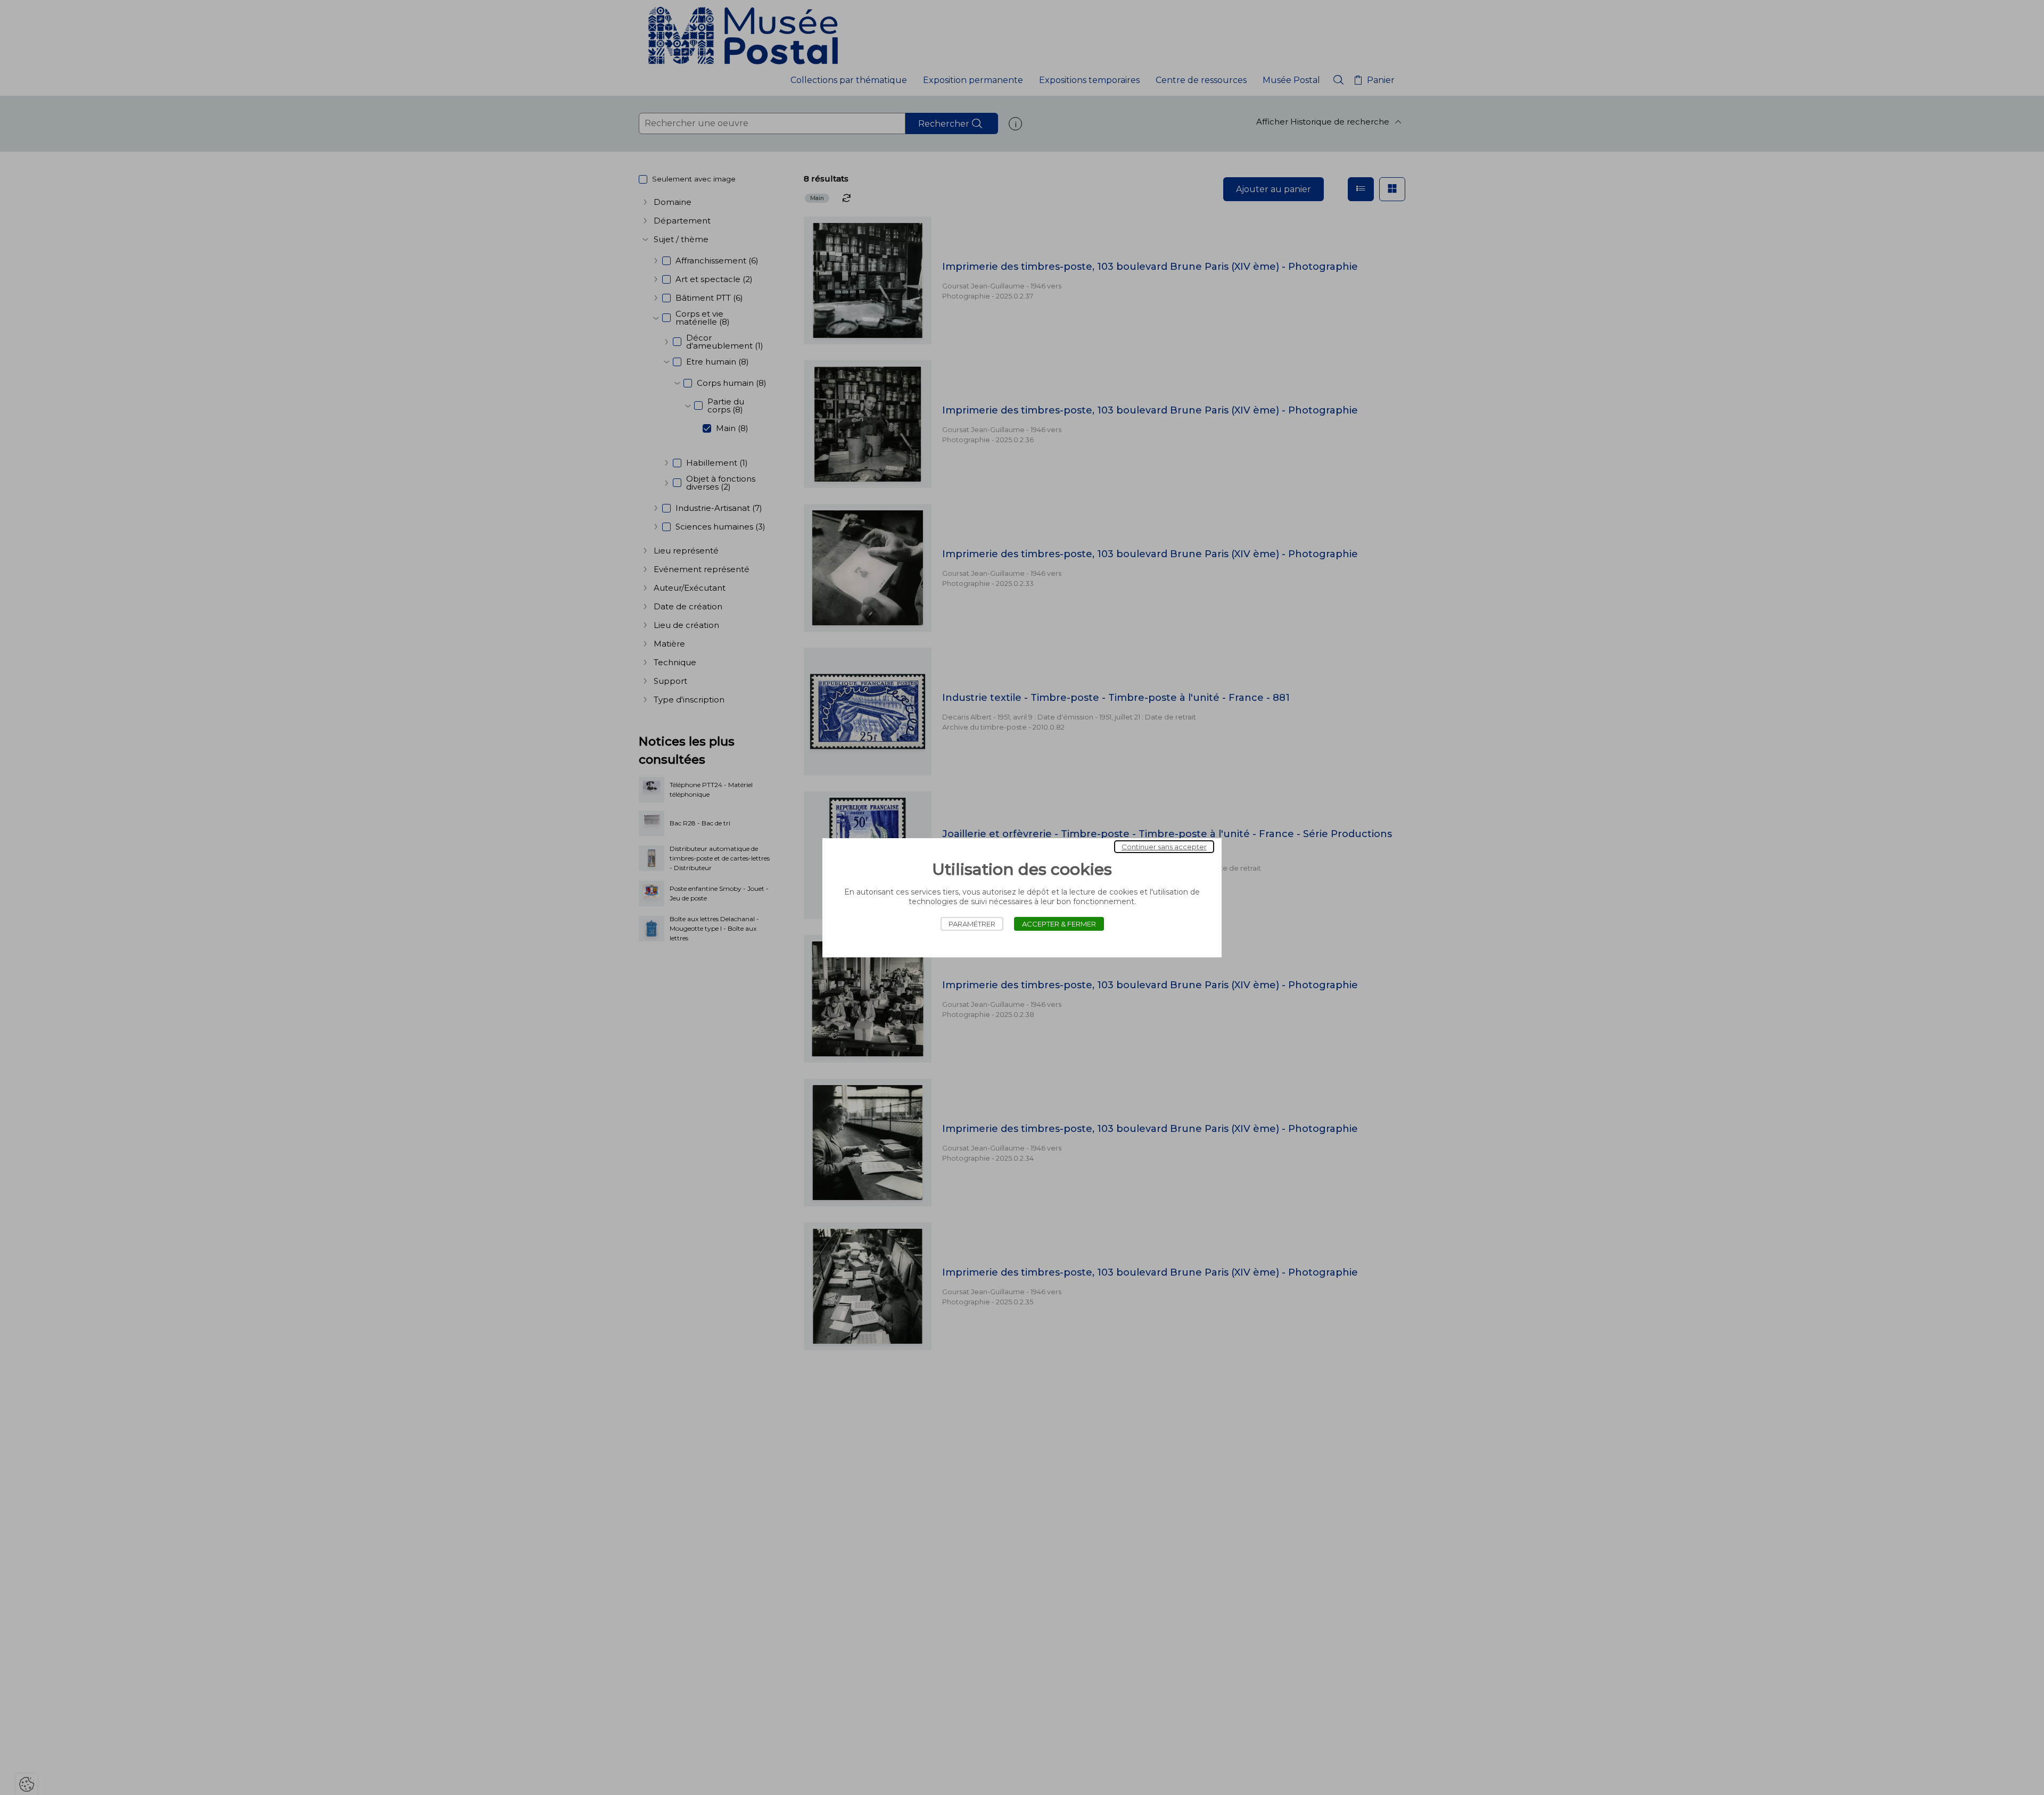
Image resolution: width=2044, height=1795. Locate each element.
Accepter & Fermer (1059, 924)
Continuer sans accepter (1164, 847)
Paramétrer (972, 924)
